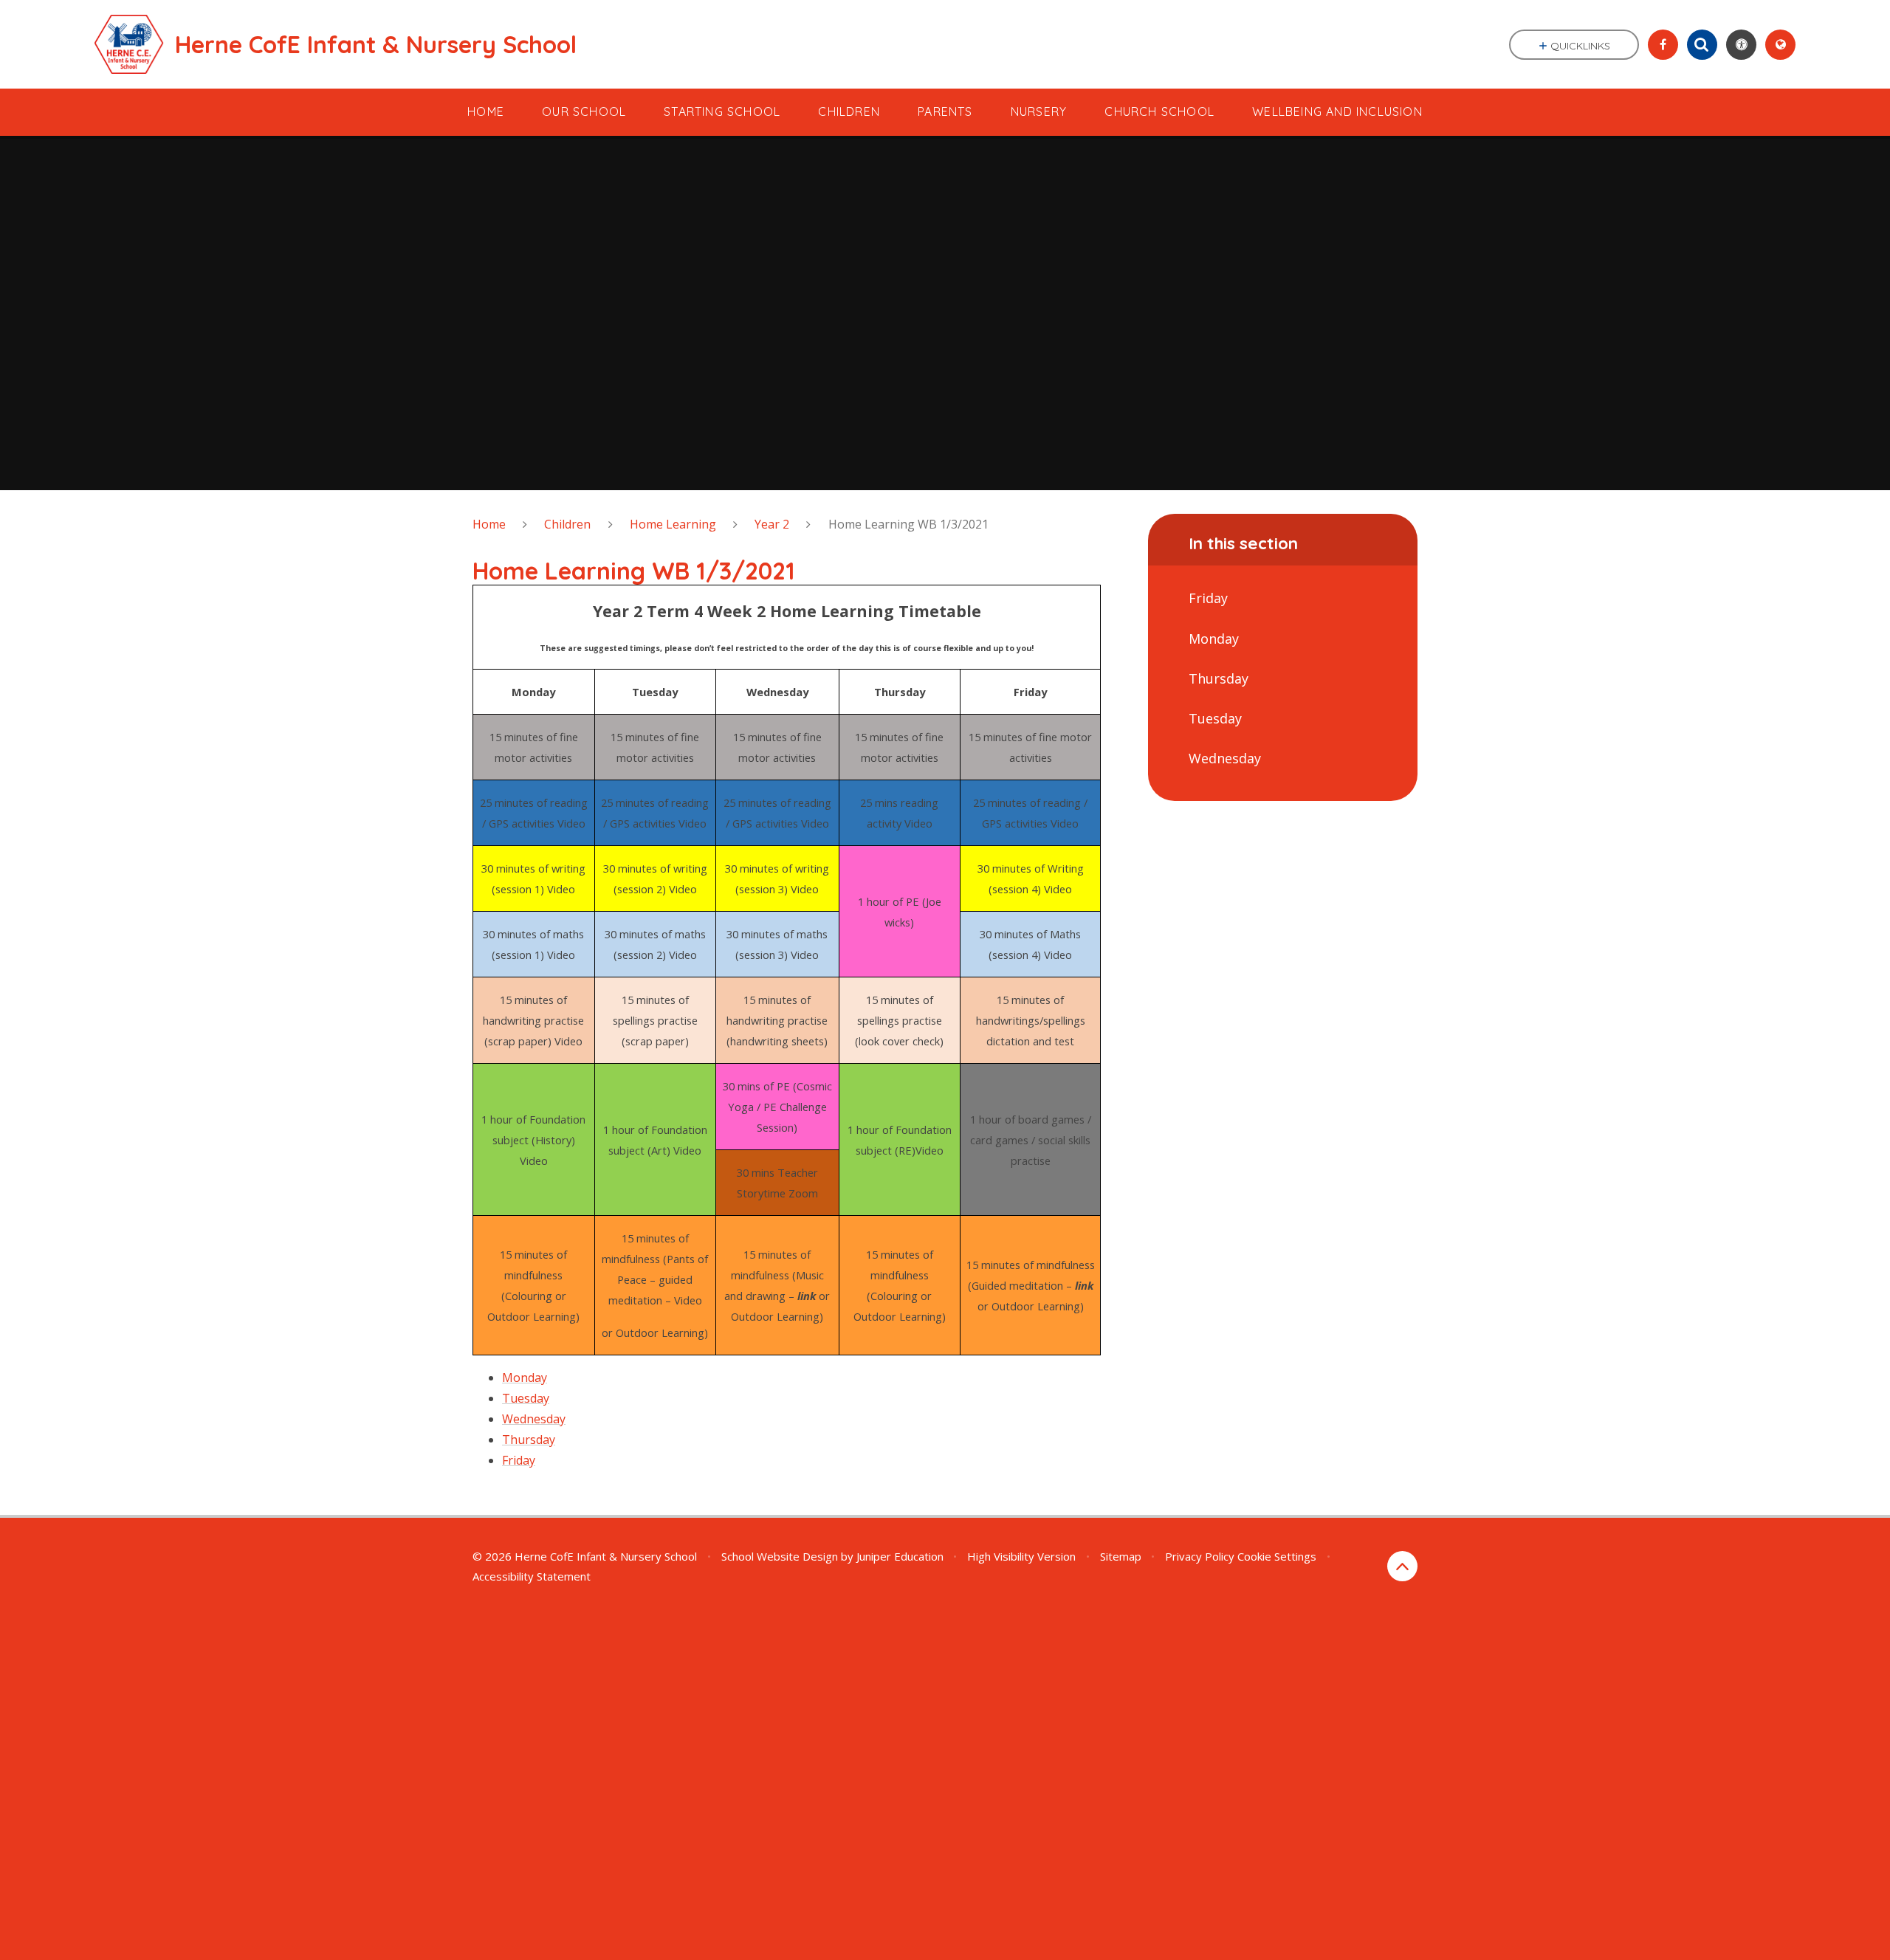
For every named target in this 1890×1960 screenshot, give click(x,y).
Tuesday (526, 1398)
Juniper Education (900, 1556)
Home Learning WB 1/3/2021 (908, 524)
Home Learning (673, 524)
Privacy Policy (1200, 1556)
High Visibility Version (1021, 1556)
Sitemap (1121, 1556)
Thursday (529, 1440)
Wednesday (534, 1419)
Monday (525, 1378)
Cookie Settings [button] (1277, 1556)
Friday (519, 1460)
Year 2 (772, 524)
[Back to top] (1402, 1566)
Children (567, 524)
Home (489, 524)
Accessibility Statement (532, 1576)
